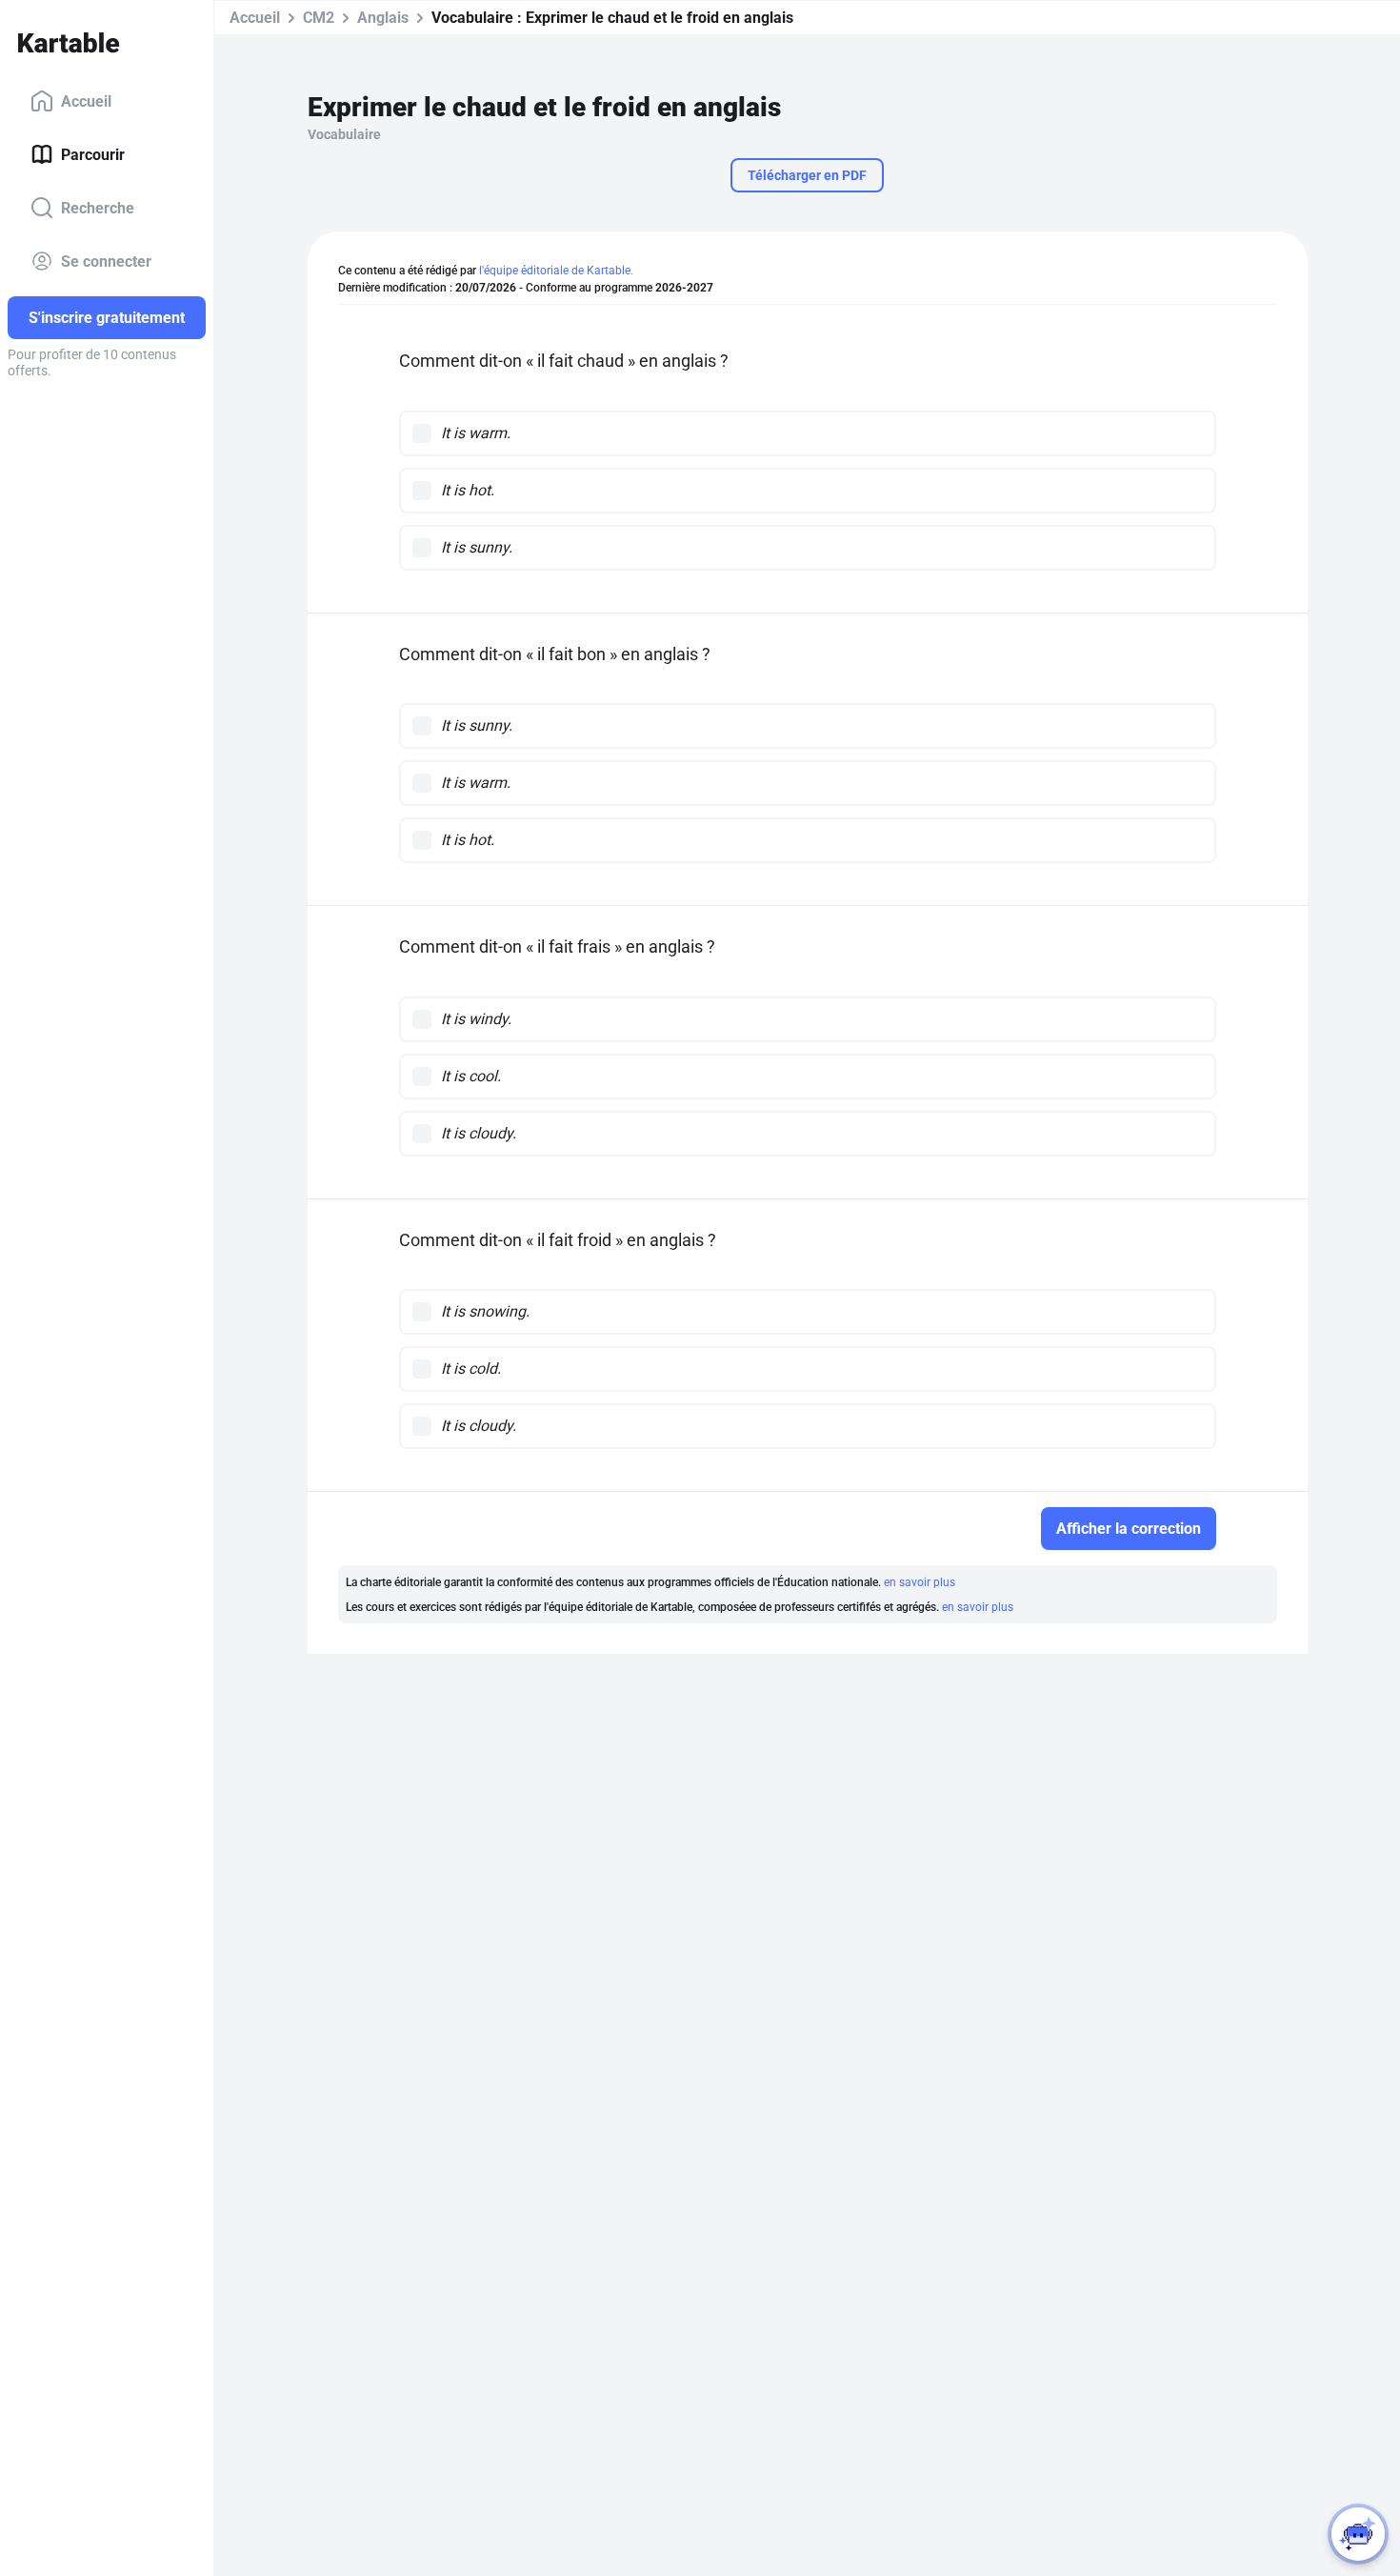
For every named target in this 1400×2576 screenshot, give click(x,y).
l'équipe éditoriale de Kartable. (556, 271)
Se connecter (106, 261)
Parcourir (93, 154)
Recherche (98, 207)
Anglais (383, 18)
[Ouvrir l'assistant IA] (1358, 2534)
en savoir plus (920, 1582)
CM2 (319, 18)
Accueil (86, 101)
